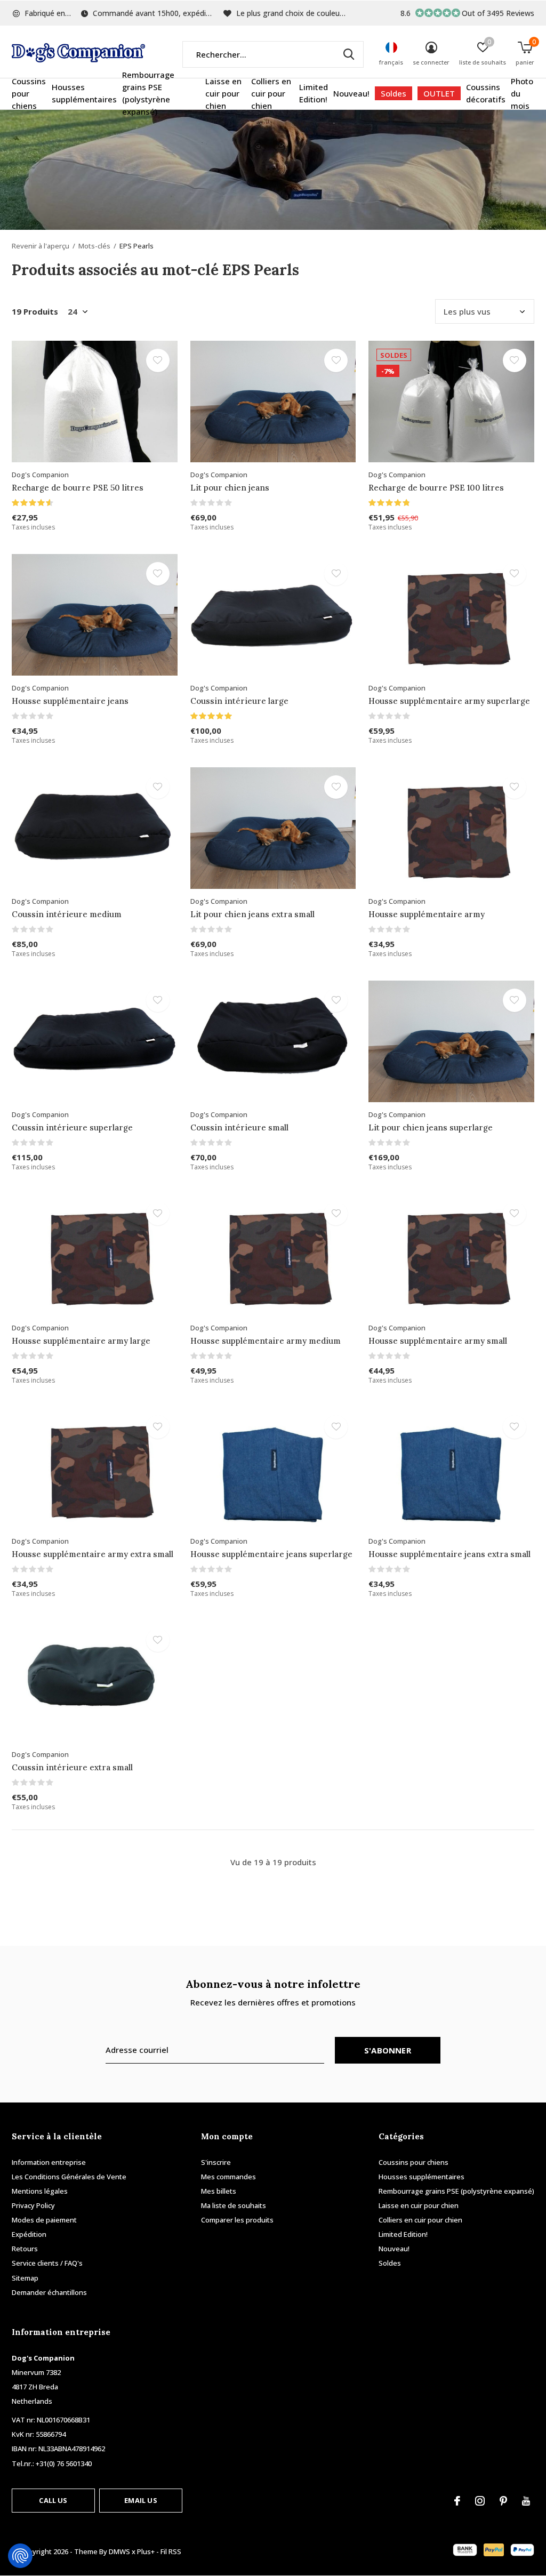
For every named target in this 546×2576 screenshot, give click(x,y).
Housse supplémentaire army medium (266, 1341)
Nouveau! (351, 93)
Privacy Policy (33, 2205)
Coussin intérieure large (239, 701)
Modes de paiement (44, 2220)
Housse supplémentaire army (427, 914)
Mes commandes (228, 2177)
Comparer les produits (237, 2220)
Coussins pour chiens (29, 93)
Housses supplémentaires (84, 93)
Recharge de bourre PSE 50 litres (78, 488)
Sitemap (25, 2278)
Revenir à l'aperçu (41, 246)
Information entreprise (49, 2162)
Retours (25, 2249)
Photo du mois (522, 93)
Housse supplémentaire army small (438, 1341)
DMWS (119, 2551)
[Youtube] (526, 2501)
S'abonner (388, 2050)
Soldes (394, 93)
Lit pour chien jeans (230, 488)
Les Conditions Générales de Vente (69, 2177)
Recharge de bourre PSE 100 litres (436, 488)
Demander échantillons (49, 2292)
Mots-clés (94, 246)
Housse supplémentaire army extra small (93, 1554)
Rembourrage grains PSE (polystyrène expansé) (148, 93)
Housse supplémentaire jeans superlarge (271, 1554)
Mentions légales (40, 2191)
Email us (140, 2500)
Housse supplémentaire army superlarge (449, 701)
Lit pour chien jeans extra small (252, 914)
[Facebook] (457, 2501)
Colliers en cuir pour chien (271, 93)
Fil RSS (171, 2551)
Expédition (29, 2234)
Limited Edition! (314, 93)
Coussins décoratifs (486, 93)
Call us (53, 2500)
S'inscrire (216, 2162)
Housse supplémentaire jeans (70, 701)
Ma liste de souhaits (234, 2205)
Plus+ (146, 2551)
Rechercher (349, 54)
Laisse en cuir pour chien (223, 93)
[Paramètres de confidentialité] (20, 2556)
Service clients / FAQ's (47, 2263)
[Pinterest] (503, 2501)
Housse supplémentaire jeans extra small (449, 1554)
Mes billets (219, 2191)
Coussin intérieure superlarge (72, 1127)
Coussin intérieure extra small (72, 1767)
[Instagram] (480, 2501)
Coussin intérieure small (239, 1127)
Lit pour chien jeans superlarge (431, 1127)
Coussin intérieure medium (67, 914)
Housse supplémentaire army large (81, 1341)
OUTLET (439, 93)
